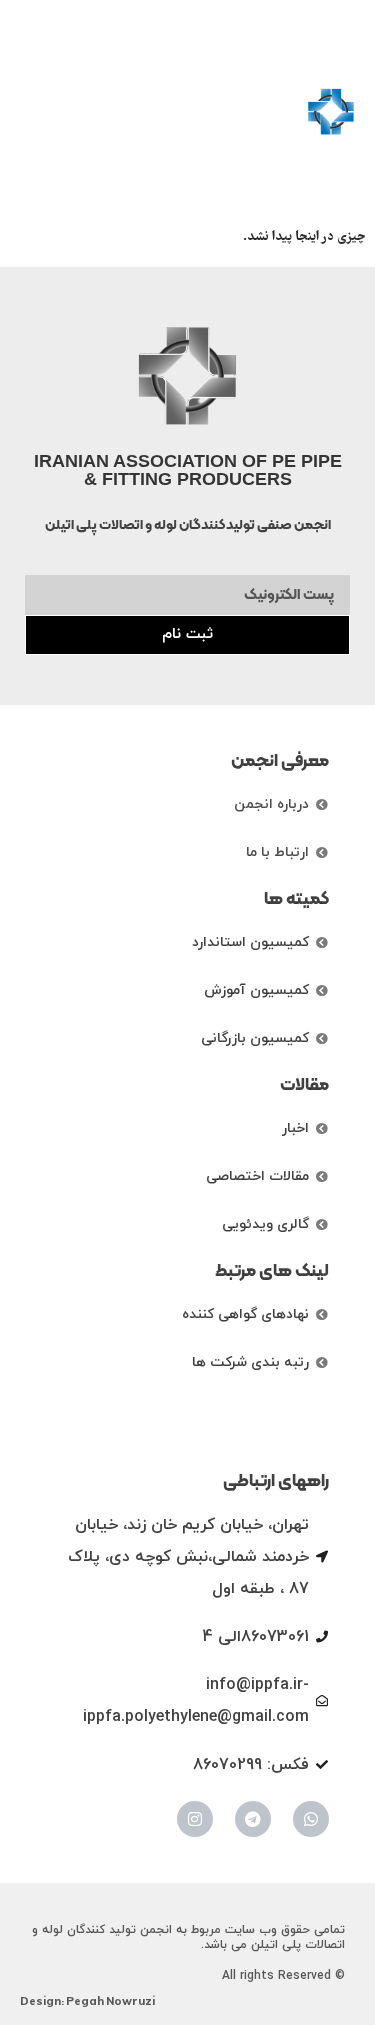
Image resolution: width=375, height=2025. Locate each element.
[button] (37, 112)
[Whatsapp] (311, 1819)
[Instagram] (195, 1819)
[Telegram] (253, 1819)
